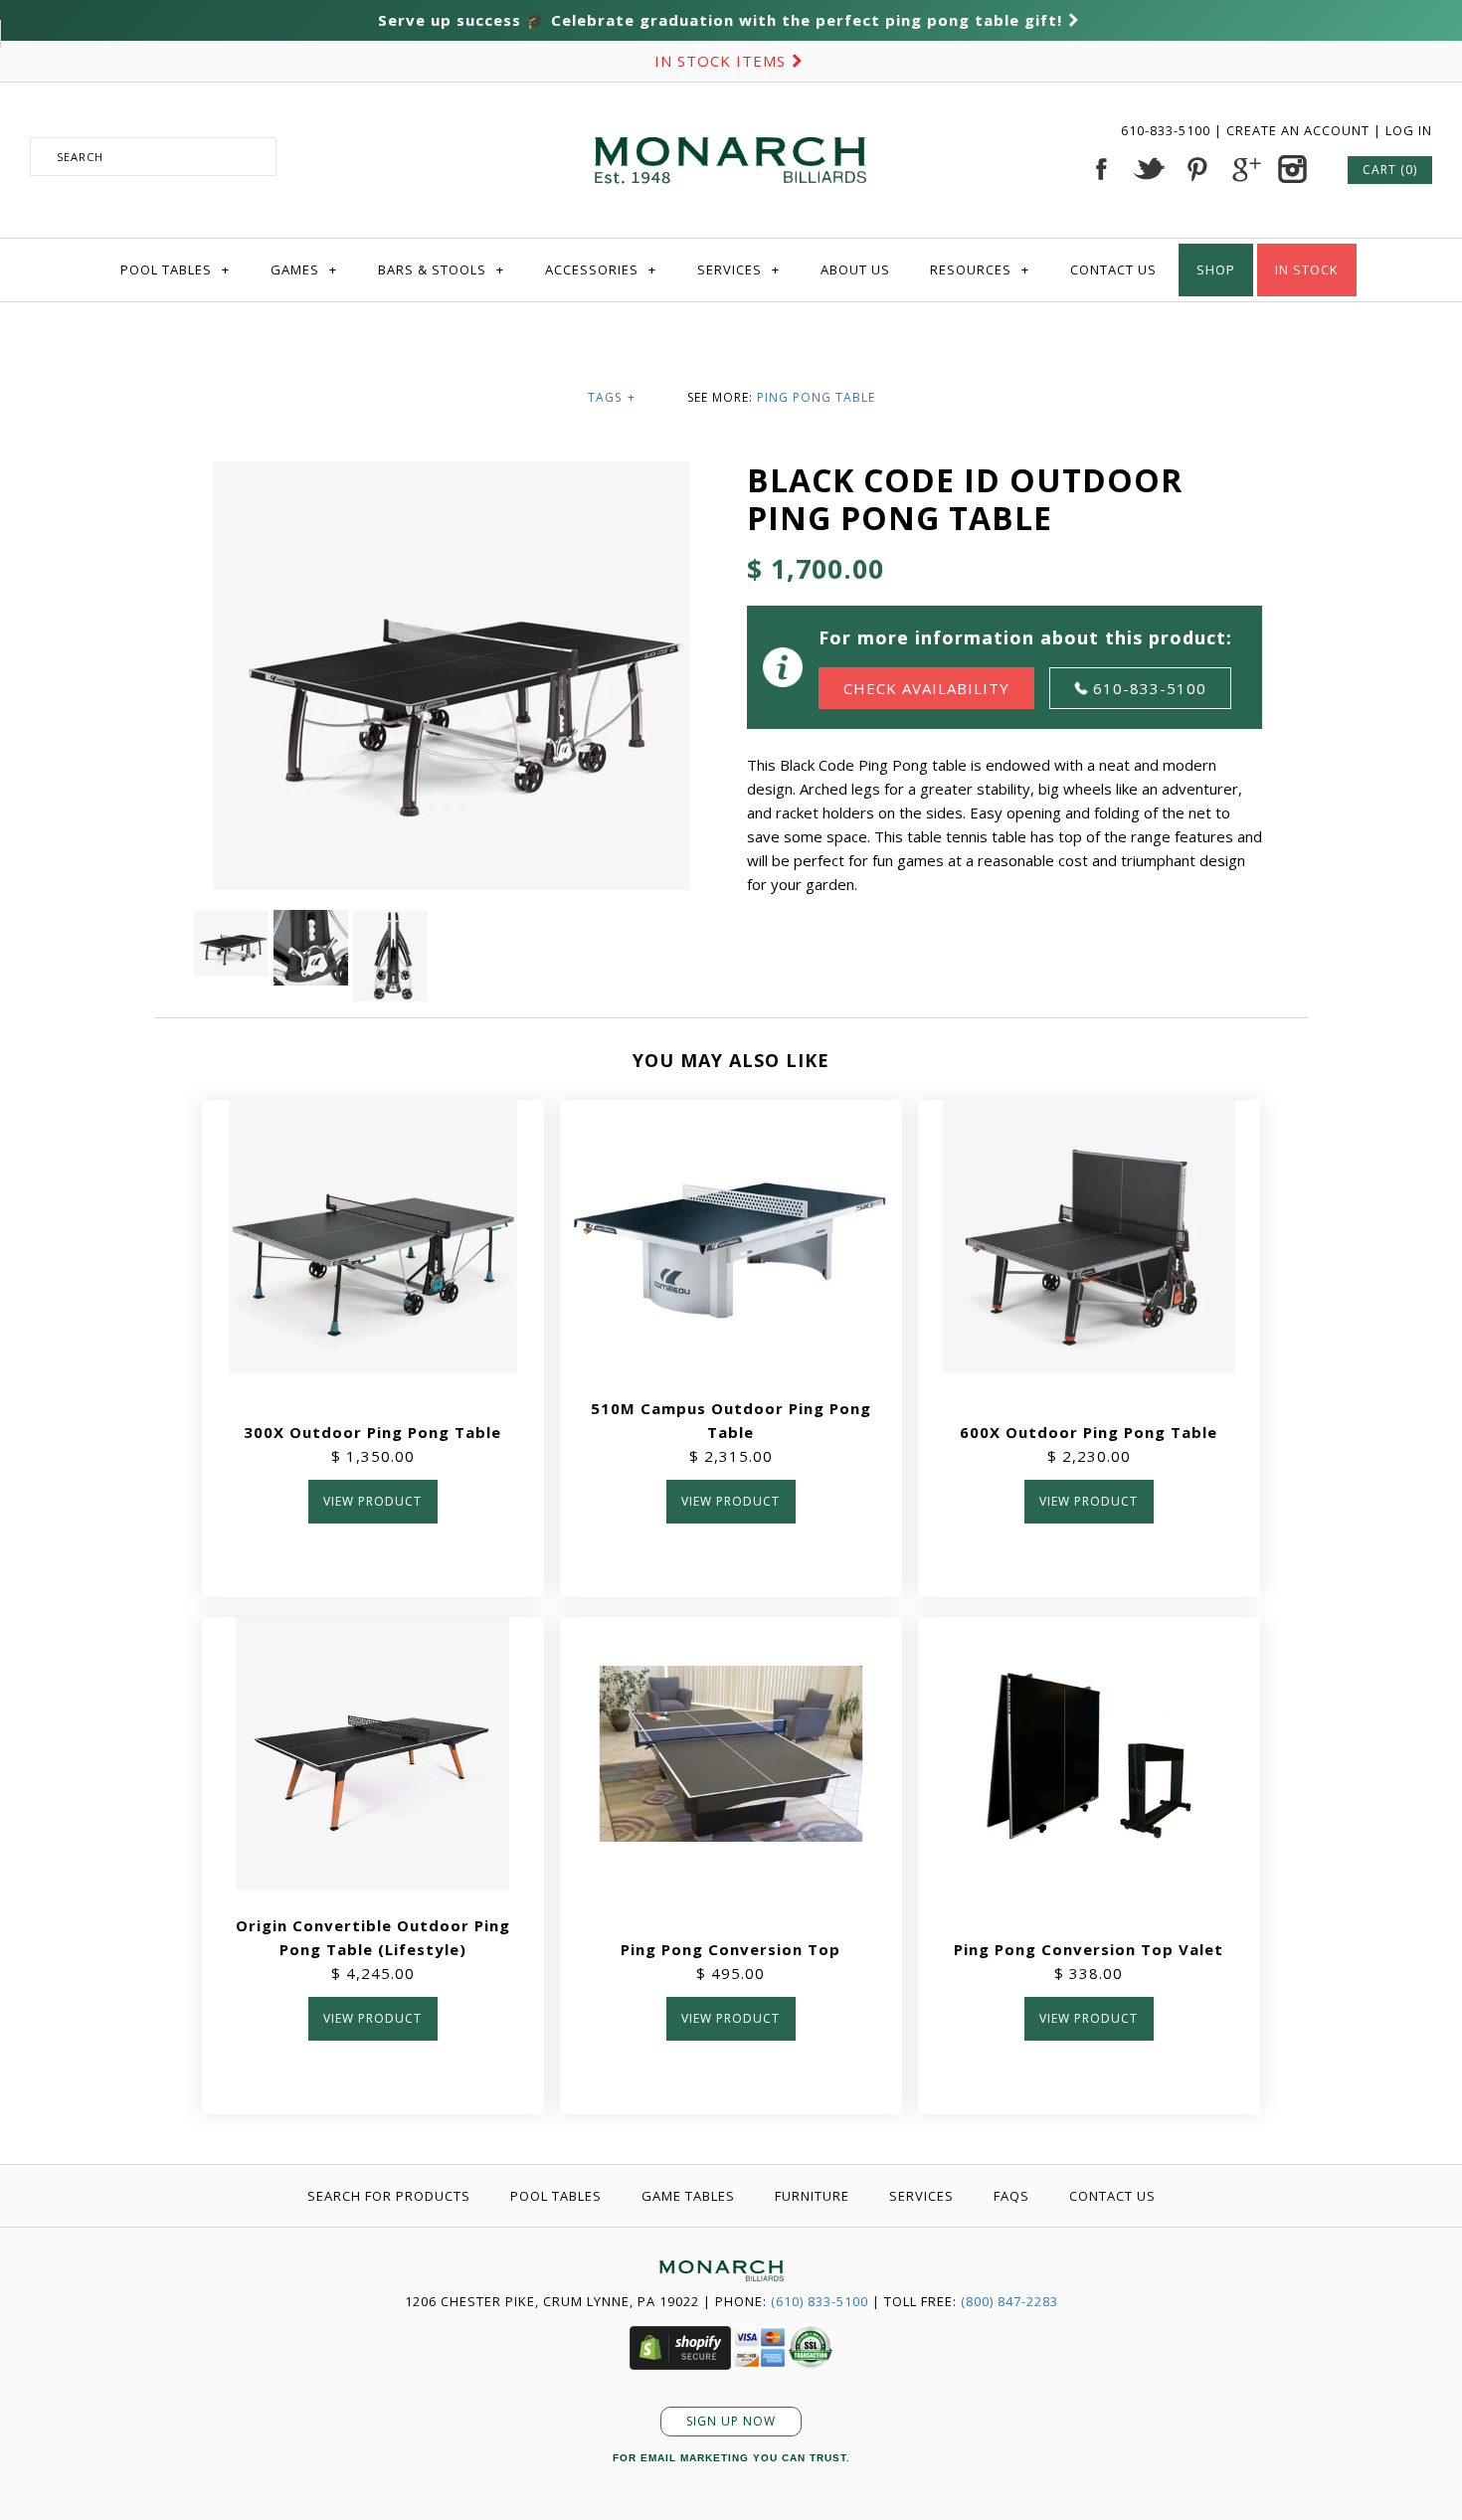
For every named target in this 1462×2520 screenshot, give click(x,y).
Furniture (812, 2196)
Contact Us (1113, 270)
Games (304, 270)
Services (738, 270)
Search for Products (389, 2196)
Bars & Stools (441, 270)
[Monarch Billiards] (731, 112)
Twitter (1149, 169)
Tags (612, 397)
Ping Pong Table (816, 397)
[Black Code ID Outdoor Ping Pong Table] (234, 922)
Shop (1216, 270)
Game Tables (688, 2196)
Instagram (1292, 169)
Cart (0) (1390, 170)
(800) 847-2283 (1009, 2301)
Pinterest (1196, 169)
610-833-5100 (1168, 130)
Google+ (1244, 169)
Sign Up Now (731, 2421)
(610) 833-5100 (820, 2301)
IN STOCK (1307, 270)
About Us (855, 270)
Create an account (1298, 130)
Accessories (601, 270)
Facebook (1101, 169)
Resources (980, 270)
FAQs (1011, 2196)
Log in (1409, 130)
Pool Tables (175, 270)
